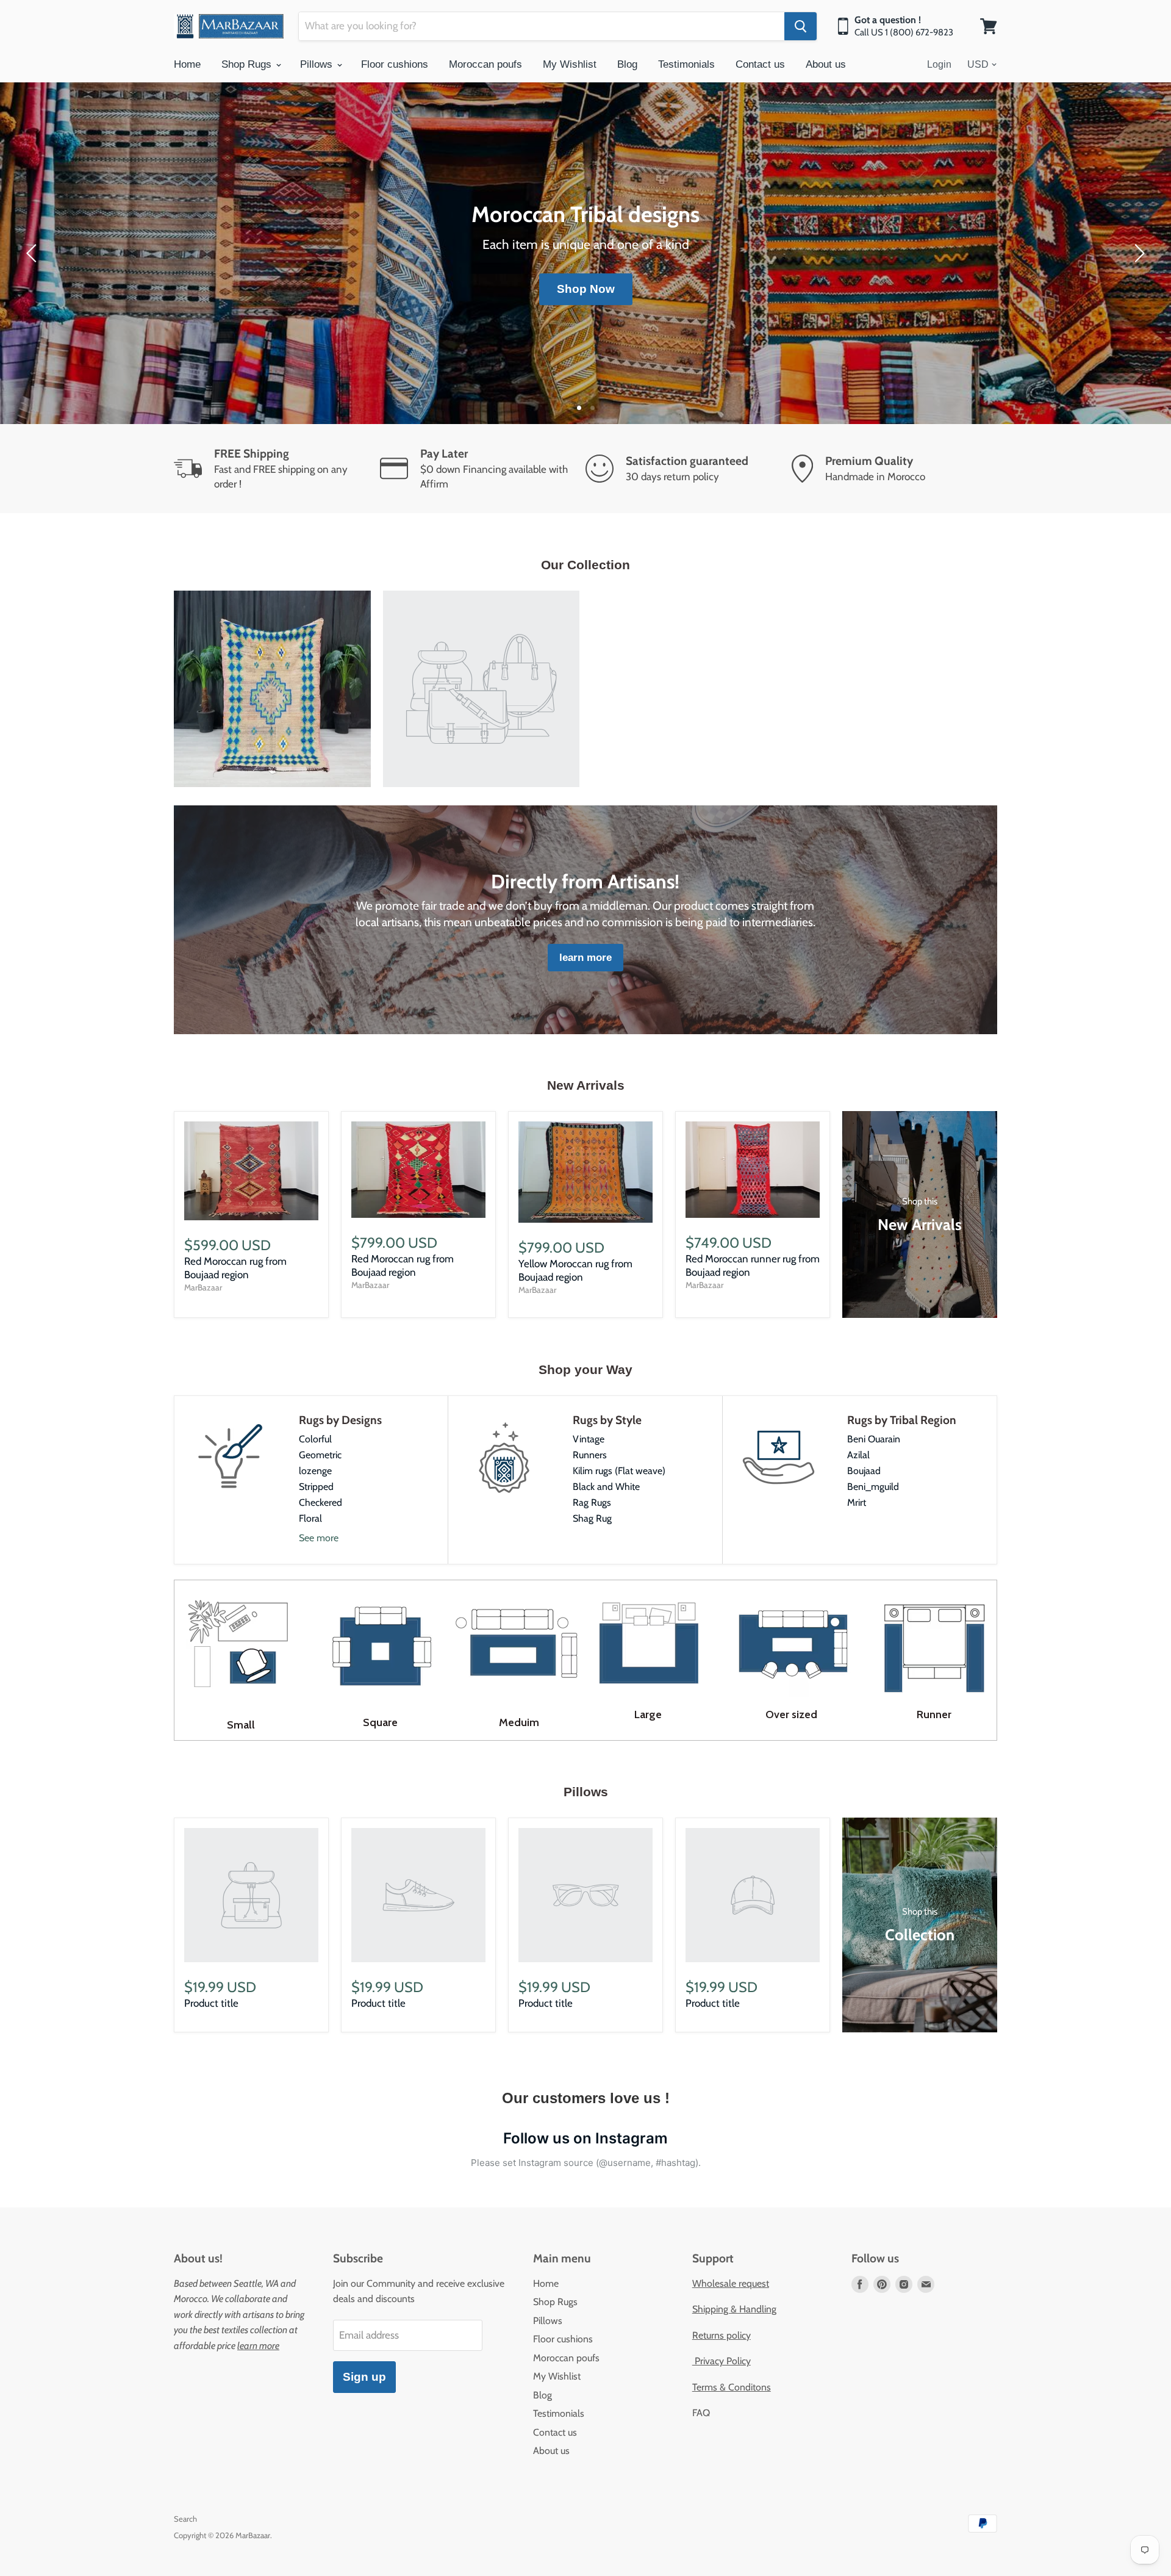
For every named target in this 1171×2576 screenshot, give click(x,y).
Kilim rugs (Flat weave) (619, 1471)
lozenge (315, 1471)
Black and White (606, 1487)
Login (939, 64)
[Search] (800, 26)
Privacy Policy (722, 2361)
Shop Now (586, 289)
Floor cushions (395, 64)
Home (187, 64)
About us (826, 64)
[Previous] (34, 253)
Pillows (318, 64)
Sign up (364, 2377)
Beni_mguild (873, 1487)
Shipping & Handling (734, 2309)
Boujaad (864, 1471)
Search (185, 2519)
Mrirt (857, 1502)
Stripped (316, 1487)
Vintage (589, 1439)
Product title (211, 2003)
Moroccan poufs (485, 64)
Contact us (760, 64)
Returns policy (722, 2335)
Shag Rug (592, 1518)
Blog (627, 64)
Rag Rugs (592, 1502)
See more (319, 1538)
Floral (310, 1518)
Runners (590, 1455)
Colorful (315, 1439)
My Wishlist (570, 64)
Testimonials (686, 64)
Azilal (858, 1455)
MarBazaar (203, 1287)
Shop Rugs (248, 64)
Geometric (320, 1455)
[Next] (1137, 253)
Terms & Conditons (732, 2387)
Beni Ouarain (874, 1439)
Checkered (321, 1502)
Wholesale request (731, 2283)
